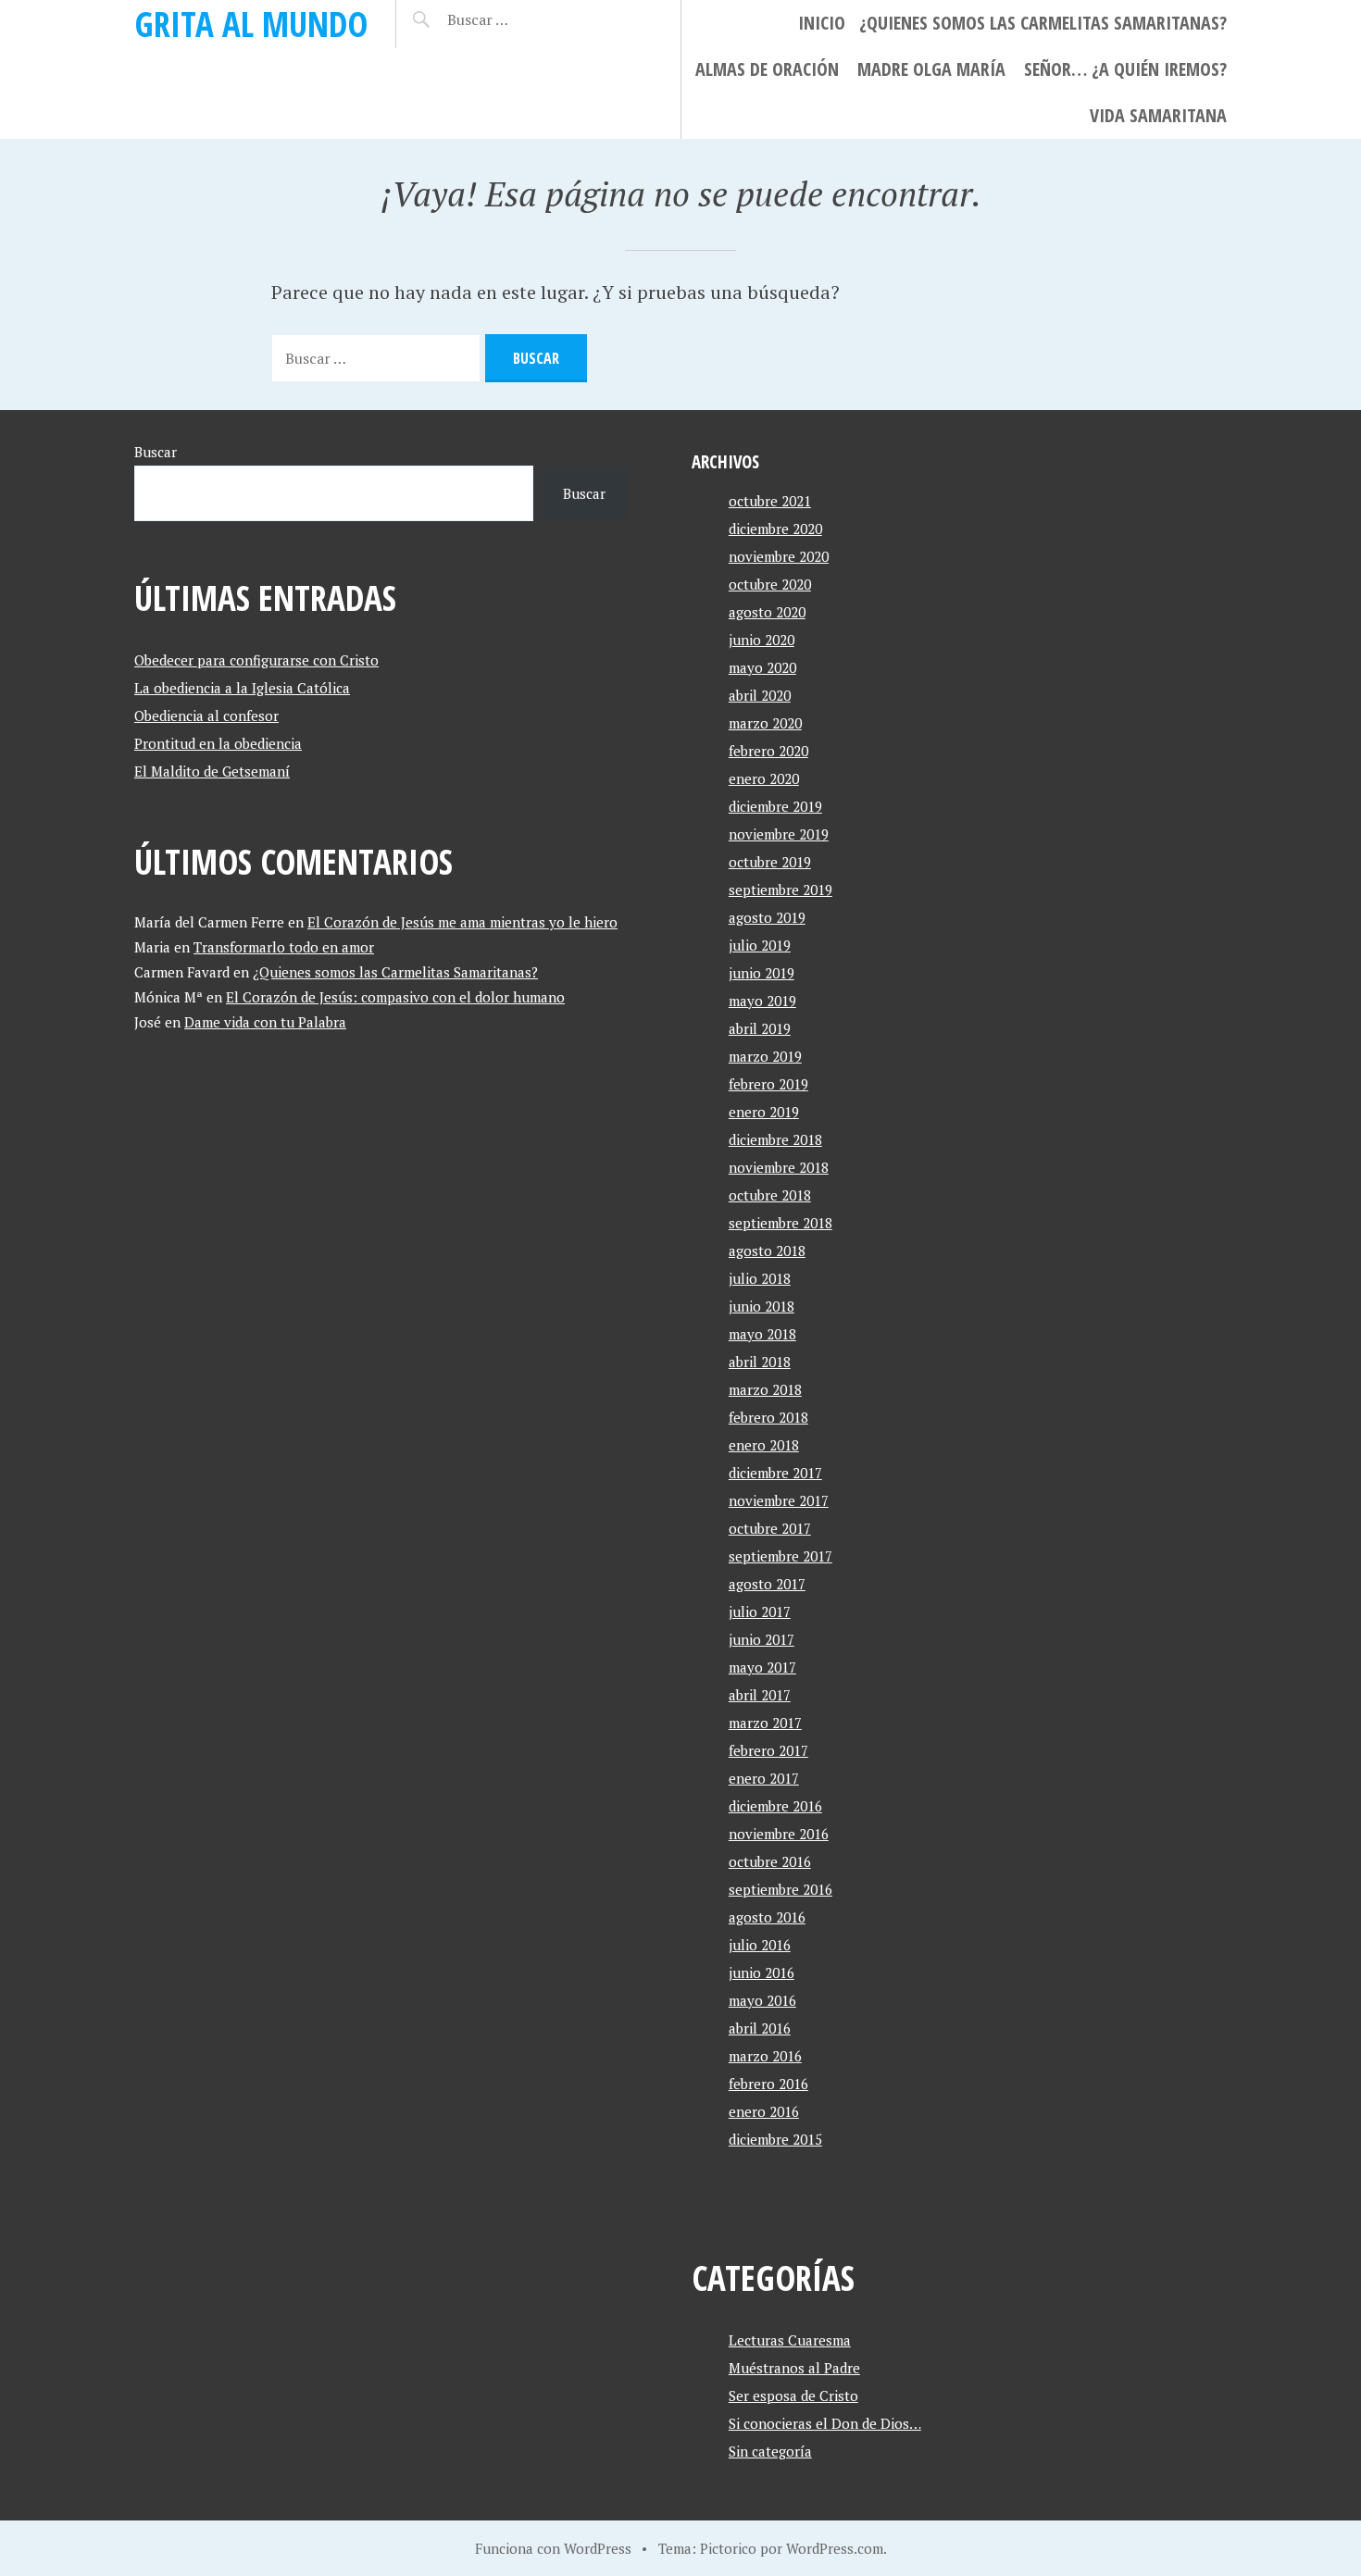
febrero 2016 (768, 2084)
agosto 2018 (767, 1251)
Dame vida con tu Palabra (265, 1022)
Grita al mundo (251, 24)
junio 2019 (762, 973)
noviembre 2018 (779, 1167)
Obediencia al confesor (206, 716)
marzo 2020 (765, 723)
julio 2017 (760, 1612)
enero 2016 (764, 2111)
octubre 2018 (770, 1195)
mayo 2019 (762, 1001)
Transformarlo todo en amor (284, 947)
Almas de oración (767, 69)
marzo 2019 (765, 1056)
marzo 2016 (765, 2056)
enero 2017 (764, 1778)
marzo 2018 (765, 1389)
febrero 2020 (768, 751)
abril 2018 (760, 1362)
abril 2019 (760, 1028)
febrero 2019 (768, 1084)
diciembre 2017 (775, 1473)
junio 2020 (762, 640)
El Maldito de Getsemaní (212, 771)
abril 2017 (760, 1695)
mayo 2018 (762, 1334)
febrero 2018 (768, 1417)
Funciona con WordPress (553, 2548)
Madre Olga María (931, 69)
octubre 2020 (770, 584)
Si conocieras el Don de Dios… (825, 2423)
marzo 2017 (765, 1723)
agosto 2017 (767, 1584)
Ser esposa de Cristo (793, 2396)
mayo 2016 (762, 2000)
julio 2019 (760, 945)
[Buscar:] (524, 19)
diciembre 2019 (775, 806)
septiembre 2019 (780, 890)
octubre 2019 (770, 862)
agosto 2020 (767, 612)
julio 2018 (760, 1278)
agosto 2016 (767, 1917)
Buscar (156, 452)
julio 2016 (760, 1945)
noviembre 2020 (779, 556)
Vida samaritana (1158, 115)
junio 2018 (762, 1306)
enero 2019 (764, 1112)
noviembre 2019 (779, 834)
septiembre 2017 (780, 1556)
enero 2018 (764, 1445)
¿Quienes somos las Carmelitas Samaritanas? (1043, 23)
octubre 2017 (770, 1528)
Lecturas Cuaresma (790, 2340)
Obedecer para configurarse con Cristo (256, 660)
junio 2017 (762, 1639)
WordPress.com (835, 2548)
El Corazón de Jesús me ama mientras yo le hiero (462, 922)
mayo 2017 (762, 1667)
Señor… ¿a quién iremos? (1125, 69)
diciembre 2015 (775, 2139)
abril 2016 (760, 2028)
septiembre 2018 (780, 1223)
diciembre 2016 (775, 1806)
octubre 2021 (770, 501)
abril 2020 (760, 695)
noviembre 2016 (779, 1834)
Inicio (822, 23)
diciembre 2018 (775, 1139)
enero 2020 (764, 778)
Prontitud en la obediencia (218, 743)
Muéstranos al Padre (794, 2368)
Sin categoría (770, 2451)
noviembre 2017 (779, 1500)
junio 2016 (762, 1972)
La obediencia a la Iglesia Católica (242, 688)
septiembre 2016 (780, 1889)
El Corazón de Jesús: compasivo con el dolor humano (395, 997)
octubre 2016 (770, 1861)
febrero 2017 (768, 1750)
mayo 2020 (762, 667)
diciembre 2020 (775, 529)
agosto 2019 (767, 917)
